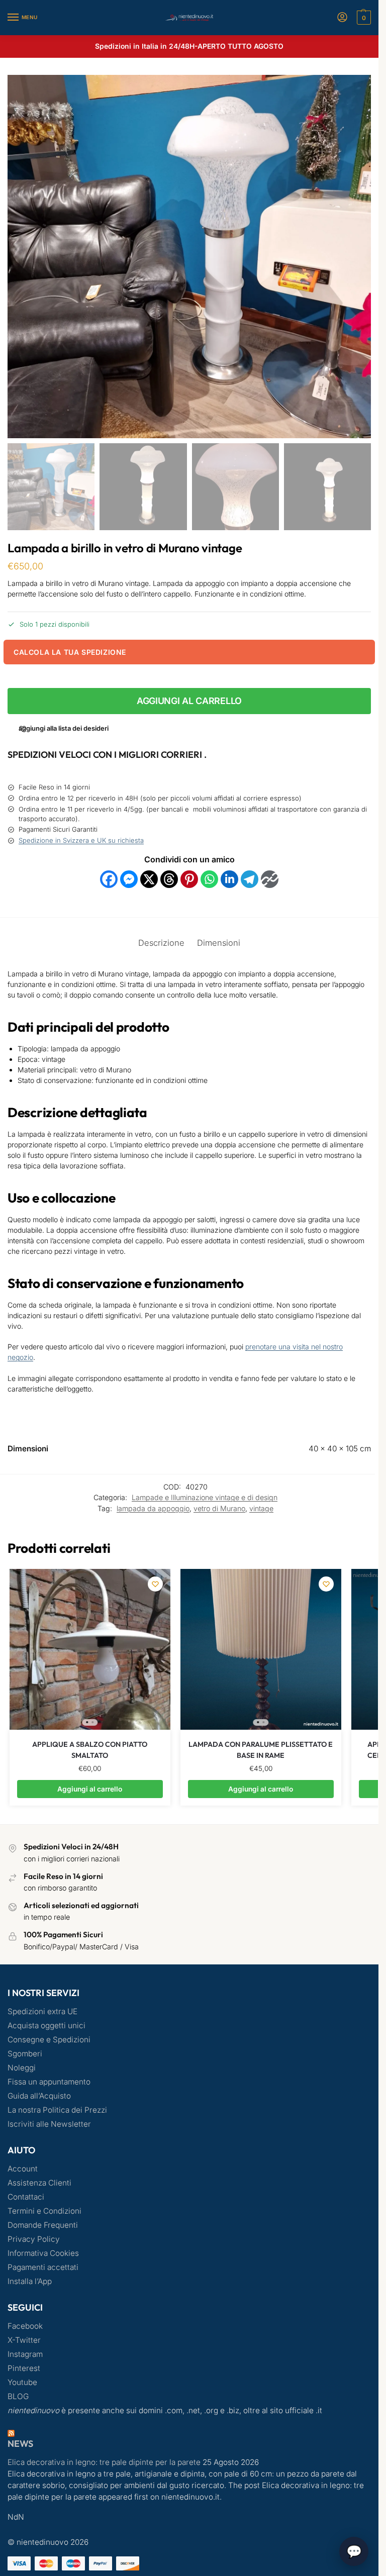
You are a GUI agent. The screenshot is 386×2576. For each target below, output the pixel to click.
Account (23, 2169)
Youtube (22, 2382)
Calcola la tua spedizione (70, 652)
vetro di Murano (219, 1508)
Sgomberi (25, 2054)
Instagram (25, 2354)
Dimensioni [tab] (219, 943)
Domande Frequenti (43, 2225)
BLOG (18, 2396)
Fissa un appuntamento (49, 2082)
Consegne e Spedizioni (49, 2040)
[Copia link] (270, 879)
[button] (363, 18)
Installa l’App (30, 2281)
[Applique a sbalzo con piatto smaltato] (90, 1649)
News (20, 2444)
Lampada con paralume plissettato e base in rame (261, 1750)
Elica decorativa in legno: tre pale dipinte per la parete (104, 2462)
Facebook (25, 2326)
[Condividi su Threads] (169, 879)
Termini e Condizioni (44, 2211)
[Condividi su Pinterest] (189, 879)
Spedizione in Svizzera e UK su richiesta (81, 840)
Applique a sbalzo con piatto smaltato (90, 1750)
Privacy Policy (34, 2239)
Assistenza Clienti (39, 2183)
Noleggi (22, 2068)
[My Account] (342, 18)
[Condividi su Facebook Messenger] (129, 879)
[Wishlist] (155, 1584)
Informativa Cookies (43, 2253)
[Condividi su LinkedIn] (229, 879)
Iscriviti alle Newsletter (49, 2124)
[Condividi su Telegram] (250, 879)
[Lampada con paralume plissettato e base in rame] (261, 1649)
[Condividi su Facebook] (109, 879)
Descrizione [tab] (161, 943)
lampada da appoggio (153, 1508)
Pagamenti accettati (43, 2267)
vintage (261, 1508)
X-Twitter (24, 2340)
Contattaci (26, 2197)
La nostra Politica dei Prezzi (57, 2110)
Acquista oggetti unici (46, 2025)
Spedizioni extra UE (42, 2011)
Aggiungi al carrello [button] (90, 1789)
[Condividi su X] (149, 879)
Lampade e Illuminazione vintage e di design (205, 1497)
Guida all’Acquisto (39, 2096)
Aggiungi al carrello (189, 701)
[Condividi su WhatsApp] (209, 879)
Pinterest (24, 2368)
